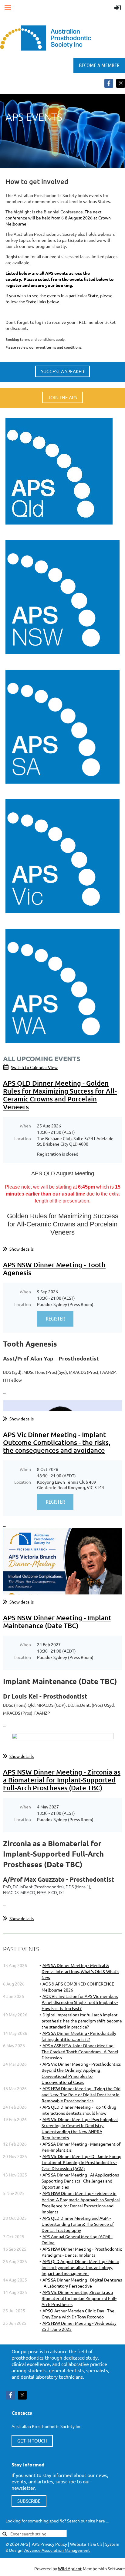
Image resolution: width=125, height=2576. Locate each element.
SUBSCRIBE (29, 2501)
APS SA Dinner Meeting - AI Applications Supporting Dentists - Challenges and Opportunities (80, 2181)
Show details (22, 1249)
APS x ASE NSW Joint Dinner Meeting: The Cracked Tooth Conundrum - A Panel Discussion (80, 2051)
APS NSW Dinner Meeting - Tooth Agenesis (54, 1269)
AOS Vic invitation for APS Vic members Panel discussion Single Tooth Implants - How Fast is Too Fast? (80, 2002)
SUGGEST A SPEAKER (62, 371)
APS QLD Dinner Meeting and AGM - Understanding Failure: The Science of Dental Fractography (78, 2224)
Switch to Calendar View (34, 1067)
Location (23, 1138)
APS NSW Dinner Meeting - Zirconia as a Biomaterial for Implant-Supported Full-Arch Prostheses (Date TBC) (62, 1780)
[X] (121, 83)
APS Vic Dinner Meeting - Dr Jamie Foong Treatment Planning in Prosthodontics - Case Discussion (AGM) (81, 2162)
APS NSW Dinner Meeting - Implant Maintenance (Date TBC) (57, 1622)
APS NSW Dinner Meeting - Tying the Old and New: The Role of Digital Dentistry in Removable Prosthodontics (81, 2094)
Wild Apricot (70, 2568)
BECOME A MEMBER (99, 65)
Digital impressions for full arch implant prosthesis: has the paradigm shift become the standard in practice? (82, 2021)
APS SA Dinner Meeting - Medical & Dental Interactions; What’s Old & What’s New (80, 1971)
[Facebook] (109, 83)
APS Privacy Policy (49, 2544)
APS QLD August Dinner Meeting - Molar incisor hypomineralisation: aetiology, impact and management (80, 2267)
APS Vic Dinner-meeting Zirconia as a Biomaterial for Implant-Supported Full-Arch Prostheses (79, 2298)
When (25, 1126)
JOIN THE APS (62, 397)
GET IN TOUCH (32, 2441)
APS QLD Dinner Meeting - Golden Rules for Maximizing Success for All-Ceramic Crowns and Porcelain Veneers (60, 1095)
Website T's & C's (86, 2544)
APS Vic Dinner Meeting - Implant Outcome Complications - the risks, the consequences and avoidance (57, 1442)
